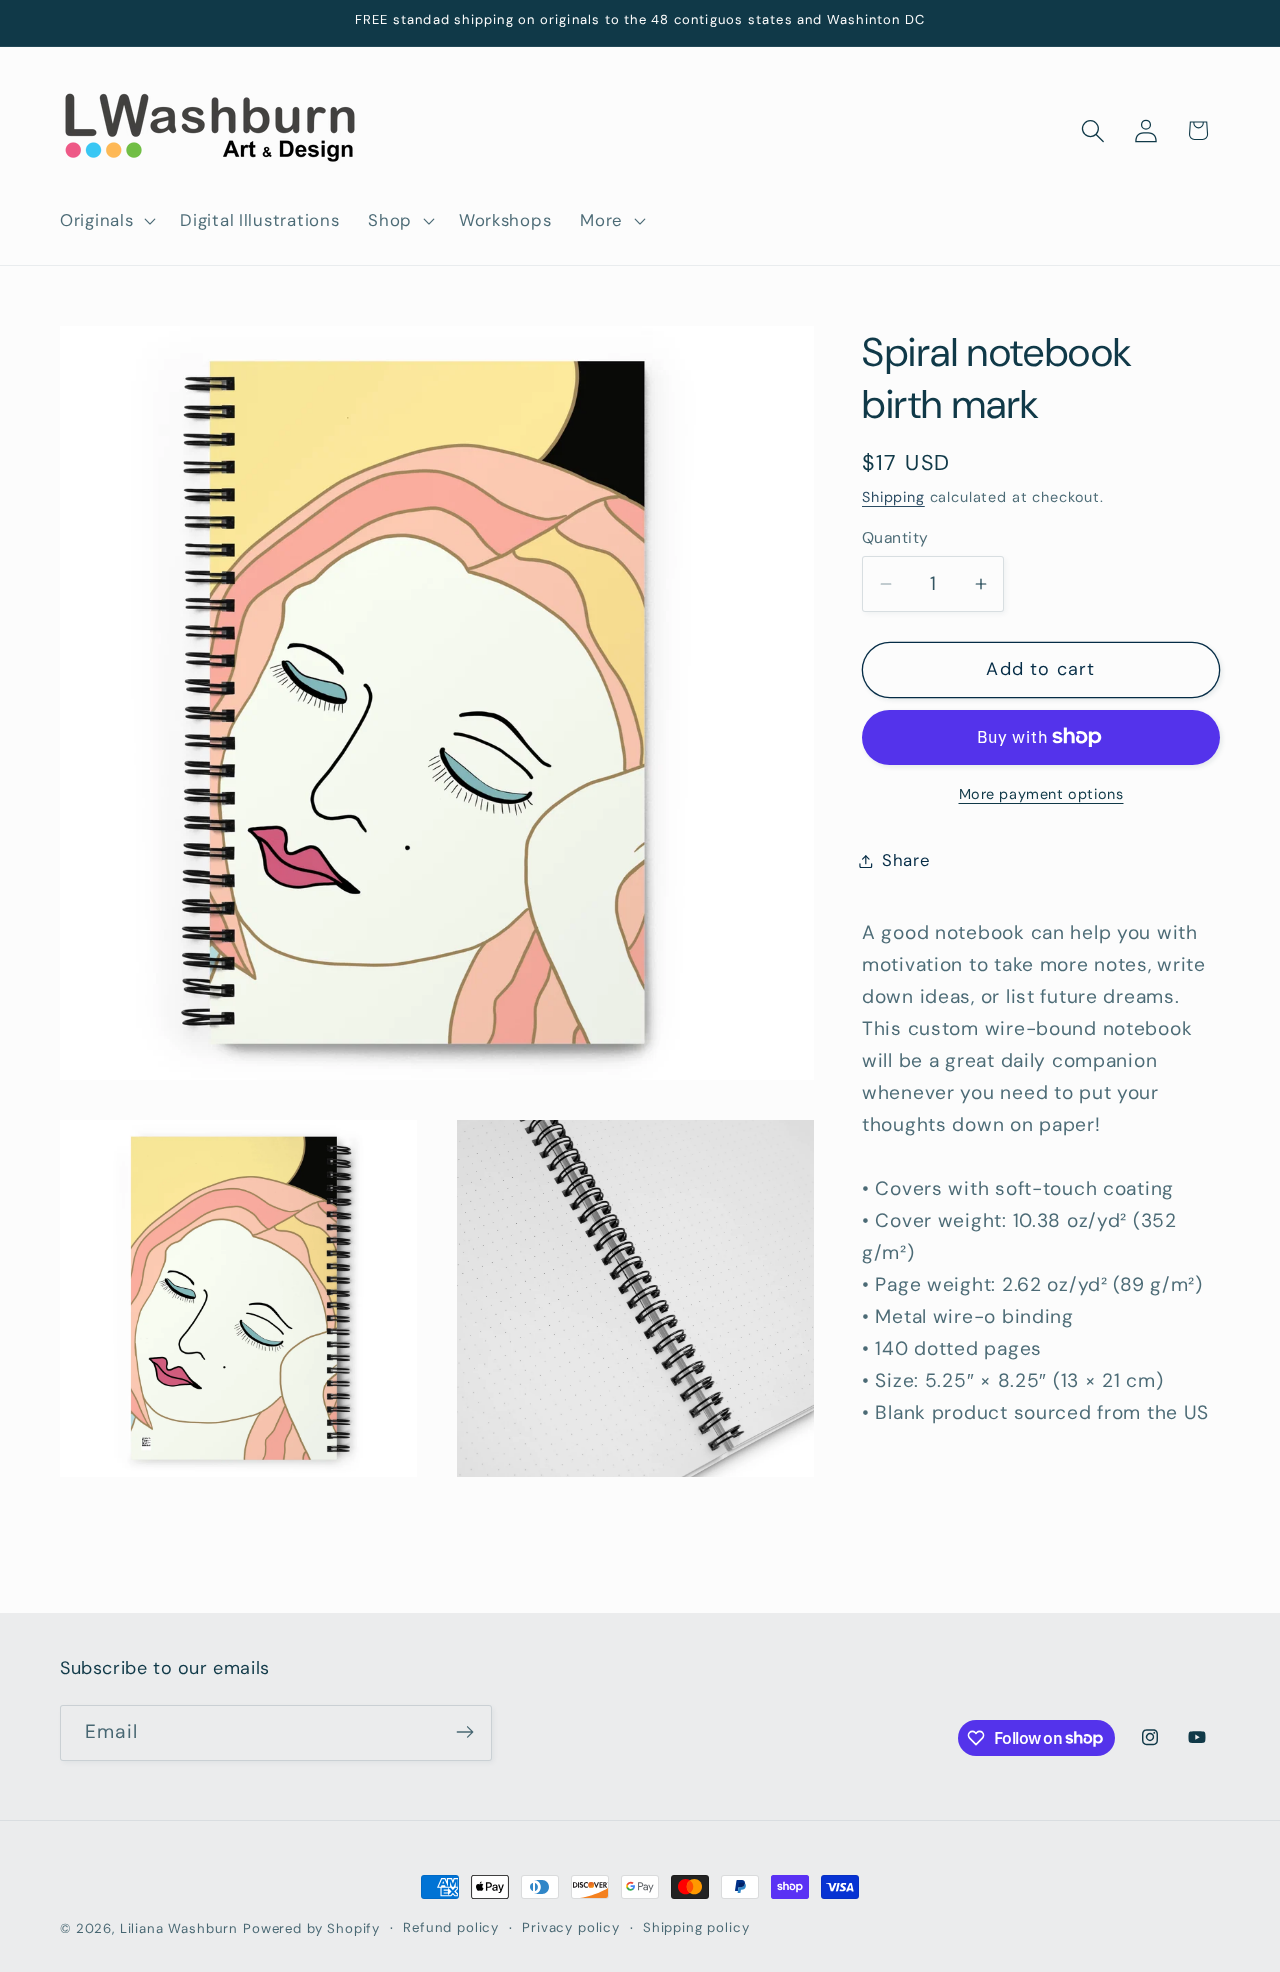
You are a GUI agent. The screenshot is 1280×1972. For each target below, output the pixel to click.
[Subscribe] (464, 1732)
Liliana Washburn (179, 1928)
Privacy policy (571, 1927)
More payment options (1041, 794)
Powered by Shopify (311, 1928)
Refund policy (451, 1927)
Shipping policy (696, 1927)
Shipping (893, 497)
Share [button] (906, 860)
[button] (106, 220)
